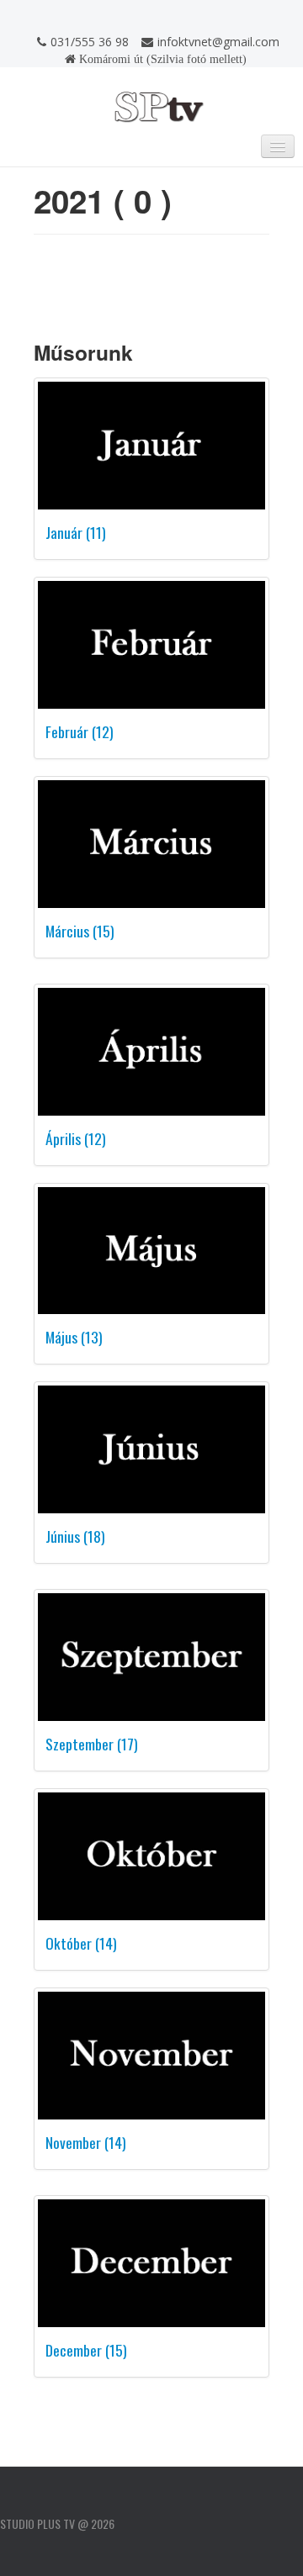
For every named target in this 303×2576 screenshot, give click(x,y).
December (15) (86, 2350)
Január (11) (76, 532)
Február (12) (80, 731)
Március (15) (80, 931)
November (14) (86, 2142)
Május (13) (74, 1337)
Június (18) (75, 1536)
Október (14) (81, 1943)
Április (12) (76, 1138)
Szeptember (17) (92, 1744)
